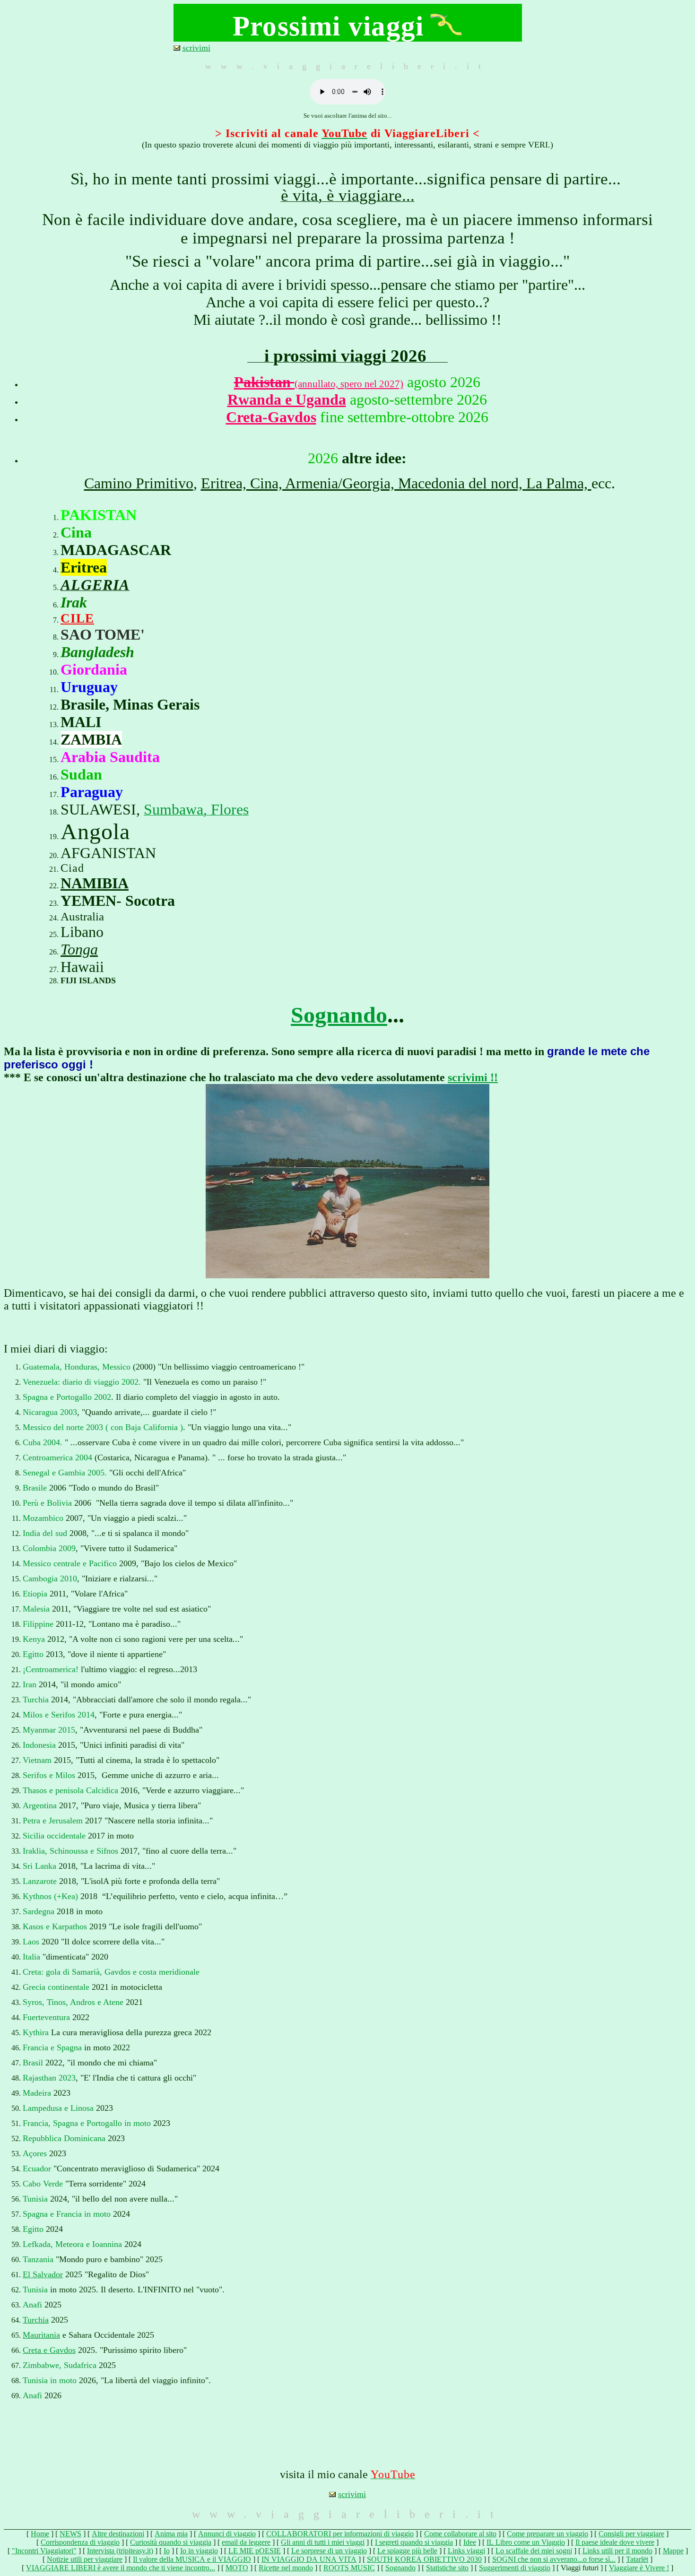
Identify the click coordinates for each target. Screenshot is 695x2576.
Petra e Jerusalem (53, 1821)
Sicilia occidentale (54, 1836)
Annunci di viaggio (227, 2534)
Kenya (34, 1639)
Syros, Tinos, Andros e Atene (73, 2002)
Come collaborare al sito (460, 2534)
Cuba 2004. (43, 1442)
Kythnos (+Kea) (50, 1896)
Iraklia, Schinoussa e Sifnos (70, 1851)
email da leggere (246, 2542)
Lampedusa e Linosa (58, 2108)
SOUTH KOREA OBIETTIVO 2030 (424, 2559)
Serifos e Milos (49, 1775)
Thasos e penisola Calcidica (70, 1790)
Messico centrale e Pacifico (70, 1563)
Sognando (339, 1015)
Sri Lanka (39, 1866)
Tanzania (38, 2259)
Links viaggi (466, 2551)
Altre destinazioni (118, 2534)
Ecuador (37, 2168)
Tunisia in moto (50, 2380)
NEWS (70, 2534)
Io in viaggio (199, 2551)
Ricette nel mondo (286, 2568)
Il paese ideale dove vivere (615, 2542)
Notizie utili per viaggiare (85, 2559)
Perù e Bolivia (48, 1503)
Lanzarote (40, 1881)
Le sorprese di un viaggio (329, 2551)
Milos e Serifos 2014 (59, 1715)
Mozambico (43, 1518)
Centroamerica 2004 (57, 1457)
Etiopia (35, 1594)
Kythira (36, 2032)
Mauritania (41, 2335)
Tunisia (35, 2199)
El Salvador (43, 2274)
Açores (35, 2153)
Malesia (36, 1609)
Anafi (32, 2305)
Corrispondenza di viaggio (80, 2542)
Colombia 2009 (49, 1548)
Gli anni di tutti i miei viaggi (323, 2542)
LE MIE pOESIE (255, 2551)
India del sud (45, 1533)
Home (40, 2534)
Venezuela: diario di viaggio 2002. (82, 1382)
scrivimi (196, 48)
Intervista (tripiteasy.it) (120, 2551)
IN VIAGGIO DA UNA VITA (309, 2559)
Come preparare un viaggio (547, 2534)
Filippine (38, 1624)
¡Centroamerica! (51, 1669)
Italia (31, 1957)
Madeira (37, 2093)
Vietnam (37, 1760)
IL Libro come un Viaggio (526, 2542)
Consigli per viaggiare (631, 2534)
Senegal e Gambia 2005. (65, 1473)
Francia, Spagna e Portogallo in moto (87, 2123)
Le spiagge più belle (407, 2551)
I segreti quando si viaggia (414, 2542)
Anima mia (171, 2534)
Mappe (673, 2551)
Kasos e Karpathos (55, 1926)
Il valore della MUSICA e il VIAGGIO (192, 2559)
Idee (470, 2542)
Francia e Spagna (52, 2047)
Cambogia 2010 (50, 1579)
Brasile (35, 1488)
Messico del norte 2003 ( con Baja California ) (103, 1427)
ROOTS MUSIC (349, 2568)
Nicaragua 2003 (50, 1412)
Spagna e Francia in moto (67, 2214)
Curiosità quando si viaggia (171, 2542)
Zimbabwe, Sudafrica (60, 2365)
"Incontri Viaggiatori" (44, 2551)
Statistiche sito (447, 2568)
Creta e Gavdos (49, 2350)
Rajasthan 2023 (49, 2078)
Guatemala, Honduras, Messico (77, 1367)
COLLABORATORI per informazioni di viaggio (340, 2534)
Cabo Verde (43, 2184)
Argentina (40, 1805)
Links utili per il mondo (617, 2551)
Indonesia (39, 1745)
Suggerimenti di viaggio (515, 2568)
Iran (30, 1684)
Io (167, 2551)
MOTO (237, 2568)
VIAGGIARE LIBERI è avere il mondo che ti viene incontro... (121, 2568)
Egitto (33, 1654)
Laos (31, 1942)
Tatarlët (637, 2559)
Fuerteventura (46, 2017)
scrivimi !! (473, 1077)
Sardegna (39, 1911)
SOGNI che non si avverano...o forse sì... (554, 2559)
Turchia (36, 1700)
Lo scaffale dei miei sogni (534, 2551)
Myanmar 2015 (49, 1730)
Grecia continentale (57, 1987)
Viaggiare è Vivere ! (639, 2568)
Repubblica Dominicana (64, 2138)
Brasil (33, 2063)
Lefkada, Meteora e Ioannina (72, 2244)
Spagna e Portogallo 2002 (67, 1397)
